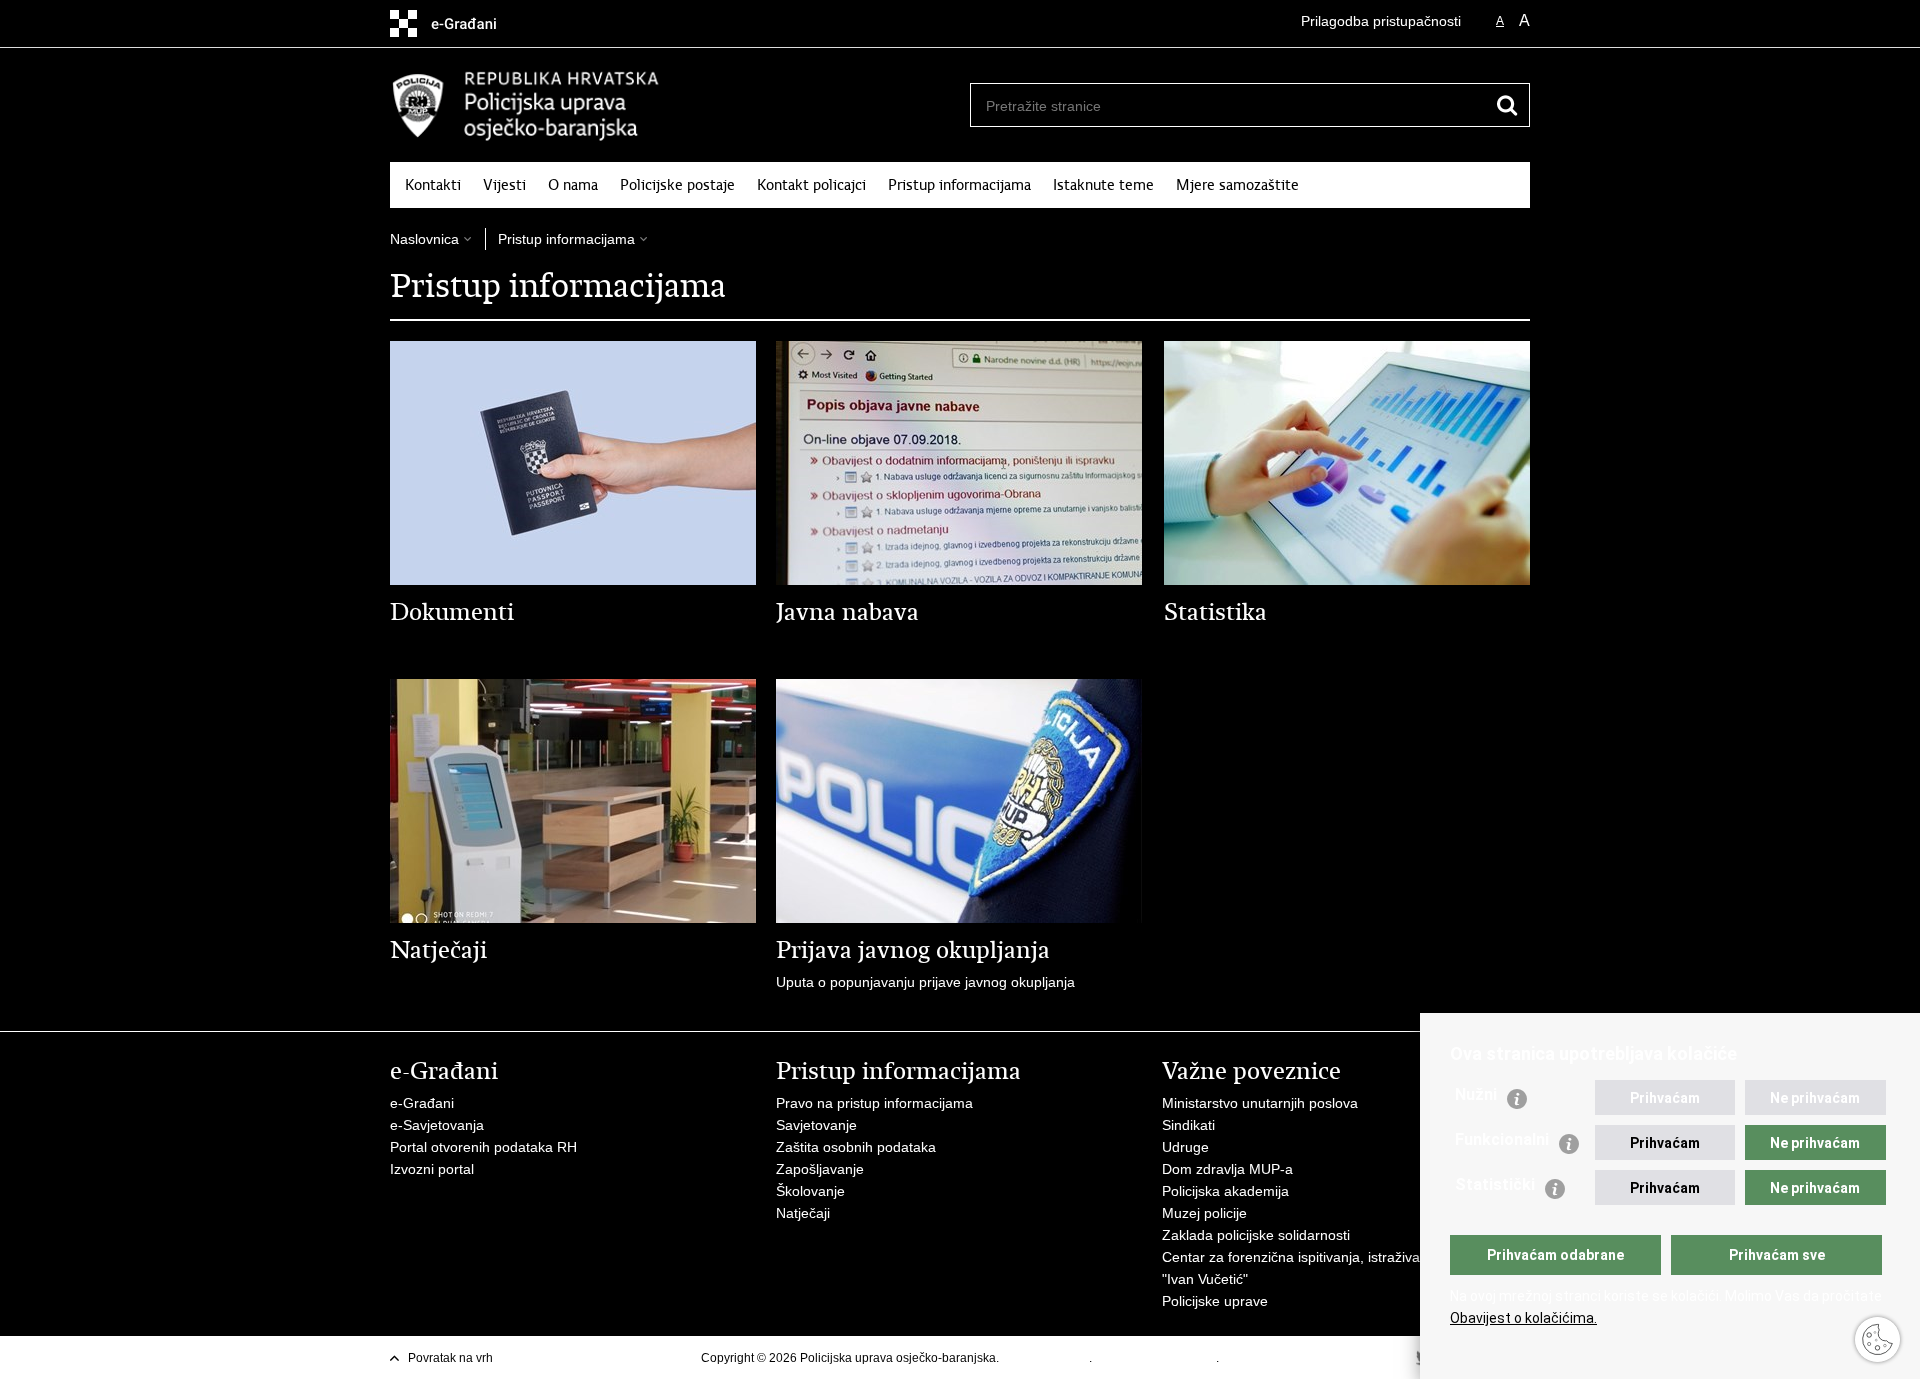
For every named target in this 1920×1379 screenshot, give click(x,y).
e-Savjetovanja (437, 1125)
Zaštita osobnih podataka (856, 1147)
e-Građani (422, 1103)
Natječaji (803, 1213)
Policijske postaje (677, 185)
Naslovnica (424, 239)
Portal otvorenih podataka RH (483, 1147)
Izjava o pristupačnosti (1155, 1358)
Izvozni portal (432, 1169)
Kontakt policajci (811, 185)
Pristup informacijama (959, 185)
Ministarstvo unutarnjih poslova (1260, 1103)
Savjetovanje (816, 1125)
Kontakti (433, 185)
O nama (573, 185)
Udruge (1185, 1147)
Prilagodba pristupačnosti (1381, 21)
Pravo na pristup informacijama (874, 1103)
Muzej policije (1204, 1213)
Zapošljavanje (820, 1169)
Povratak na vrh (450, 1358)
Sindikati (1188, 1125)
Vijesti (504, 185)
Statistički (1495, 1184)
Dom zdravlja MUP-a (1227, 1169)
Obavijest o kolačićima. (1523, 1318)
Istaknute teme (1103, 185)
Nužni (1476, 1094)
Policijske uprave (1215, 1301)
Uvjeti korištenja (1045, 1358)
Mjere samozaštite (1237, 185)
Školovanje (810, 1191)
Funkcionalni (1502, 1139)
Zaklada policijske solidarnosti (1256, 1235)
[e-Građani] (475, 23)
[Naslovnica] (675, 106)
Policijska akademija (1225, 1191)
